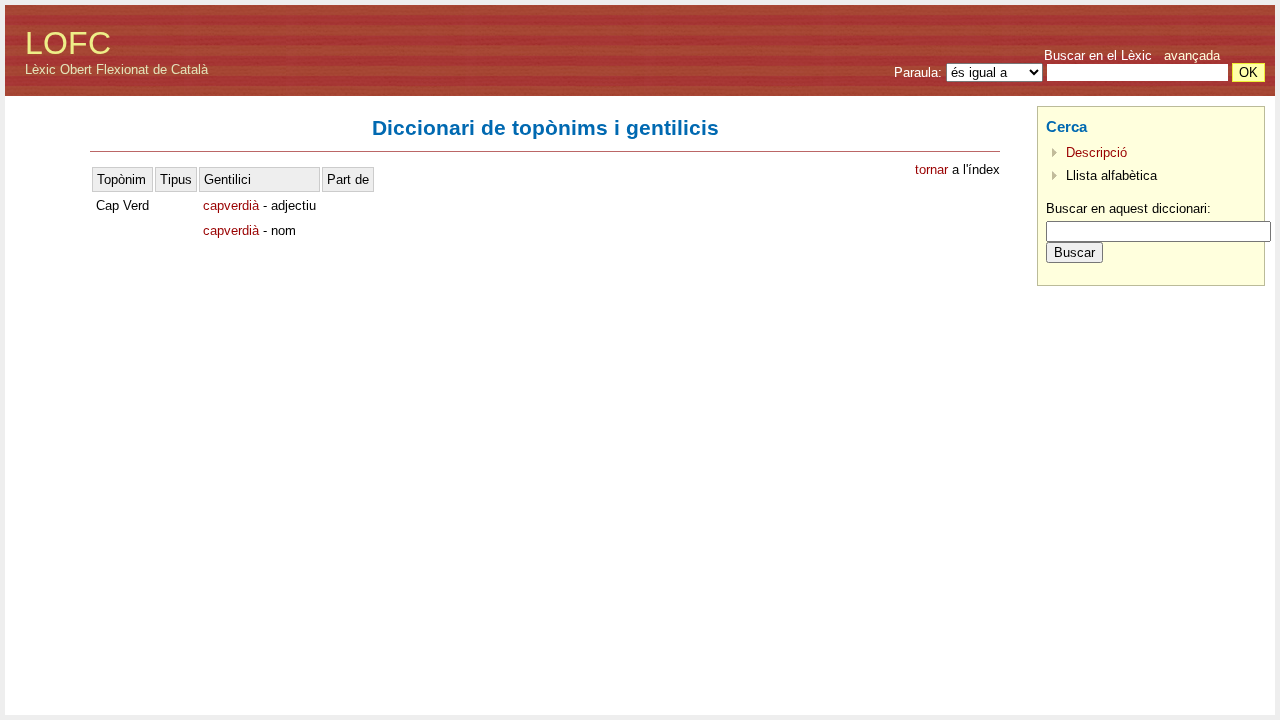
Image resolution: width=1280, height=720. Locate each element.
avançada (1192, 55)
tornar (931, 169)
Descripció (1096, 152)
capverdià (231, 205)
